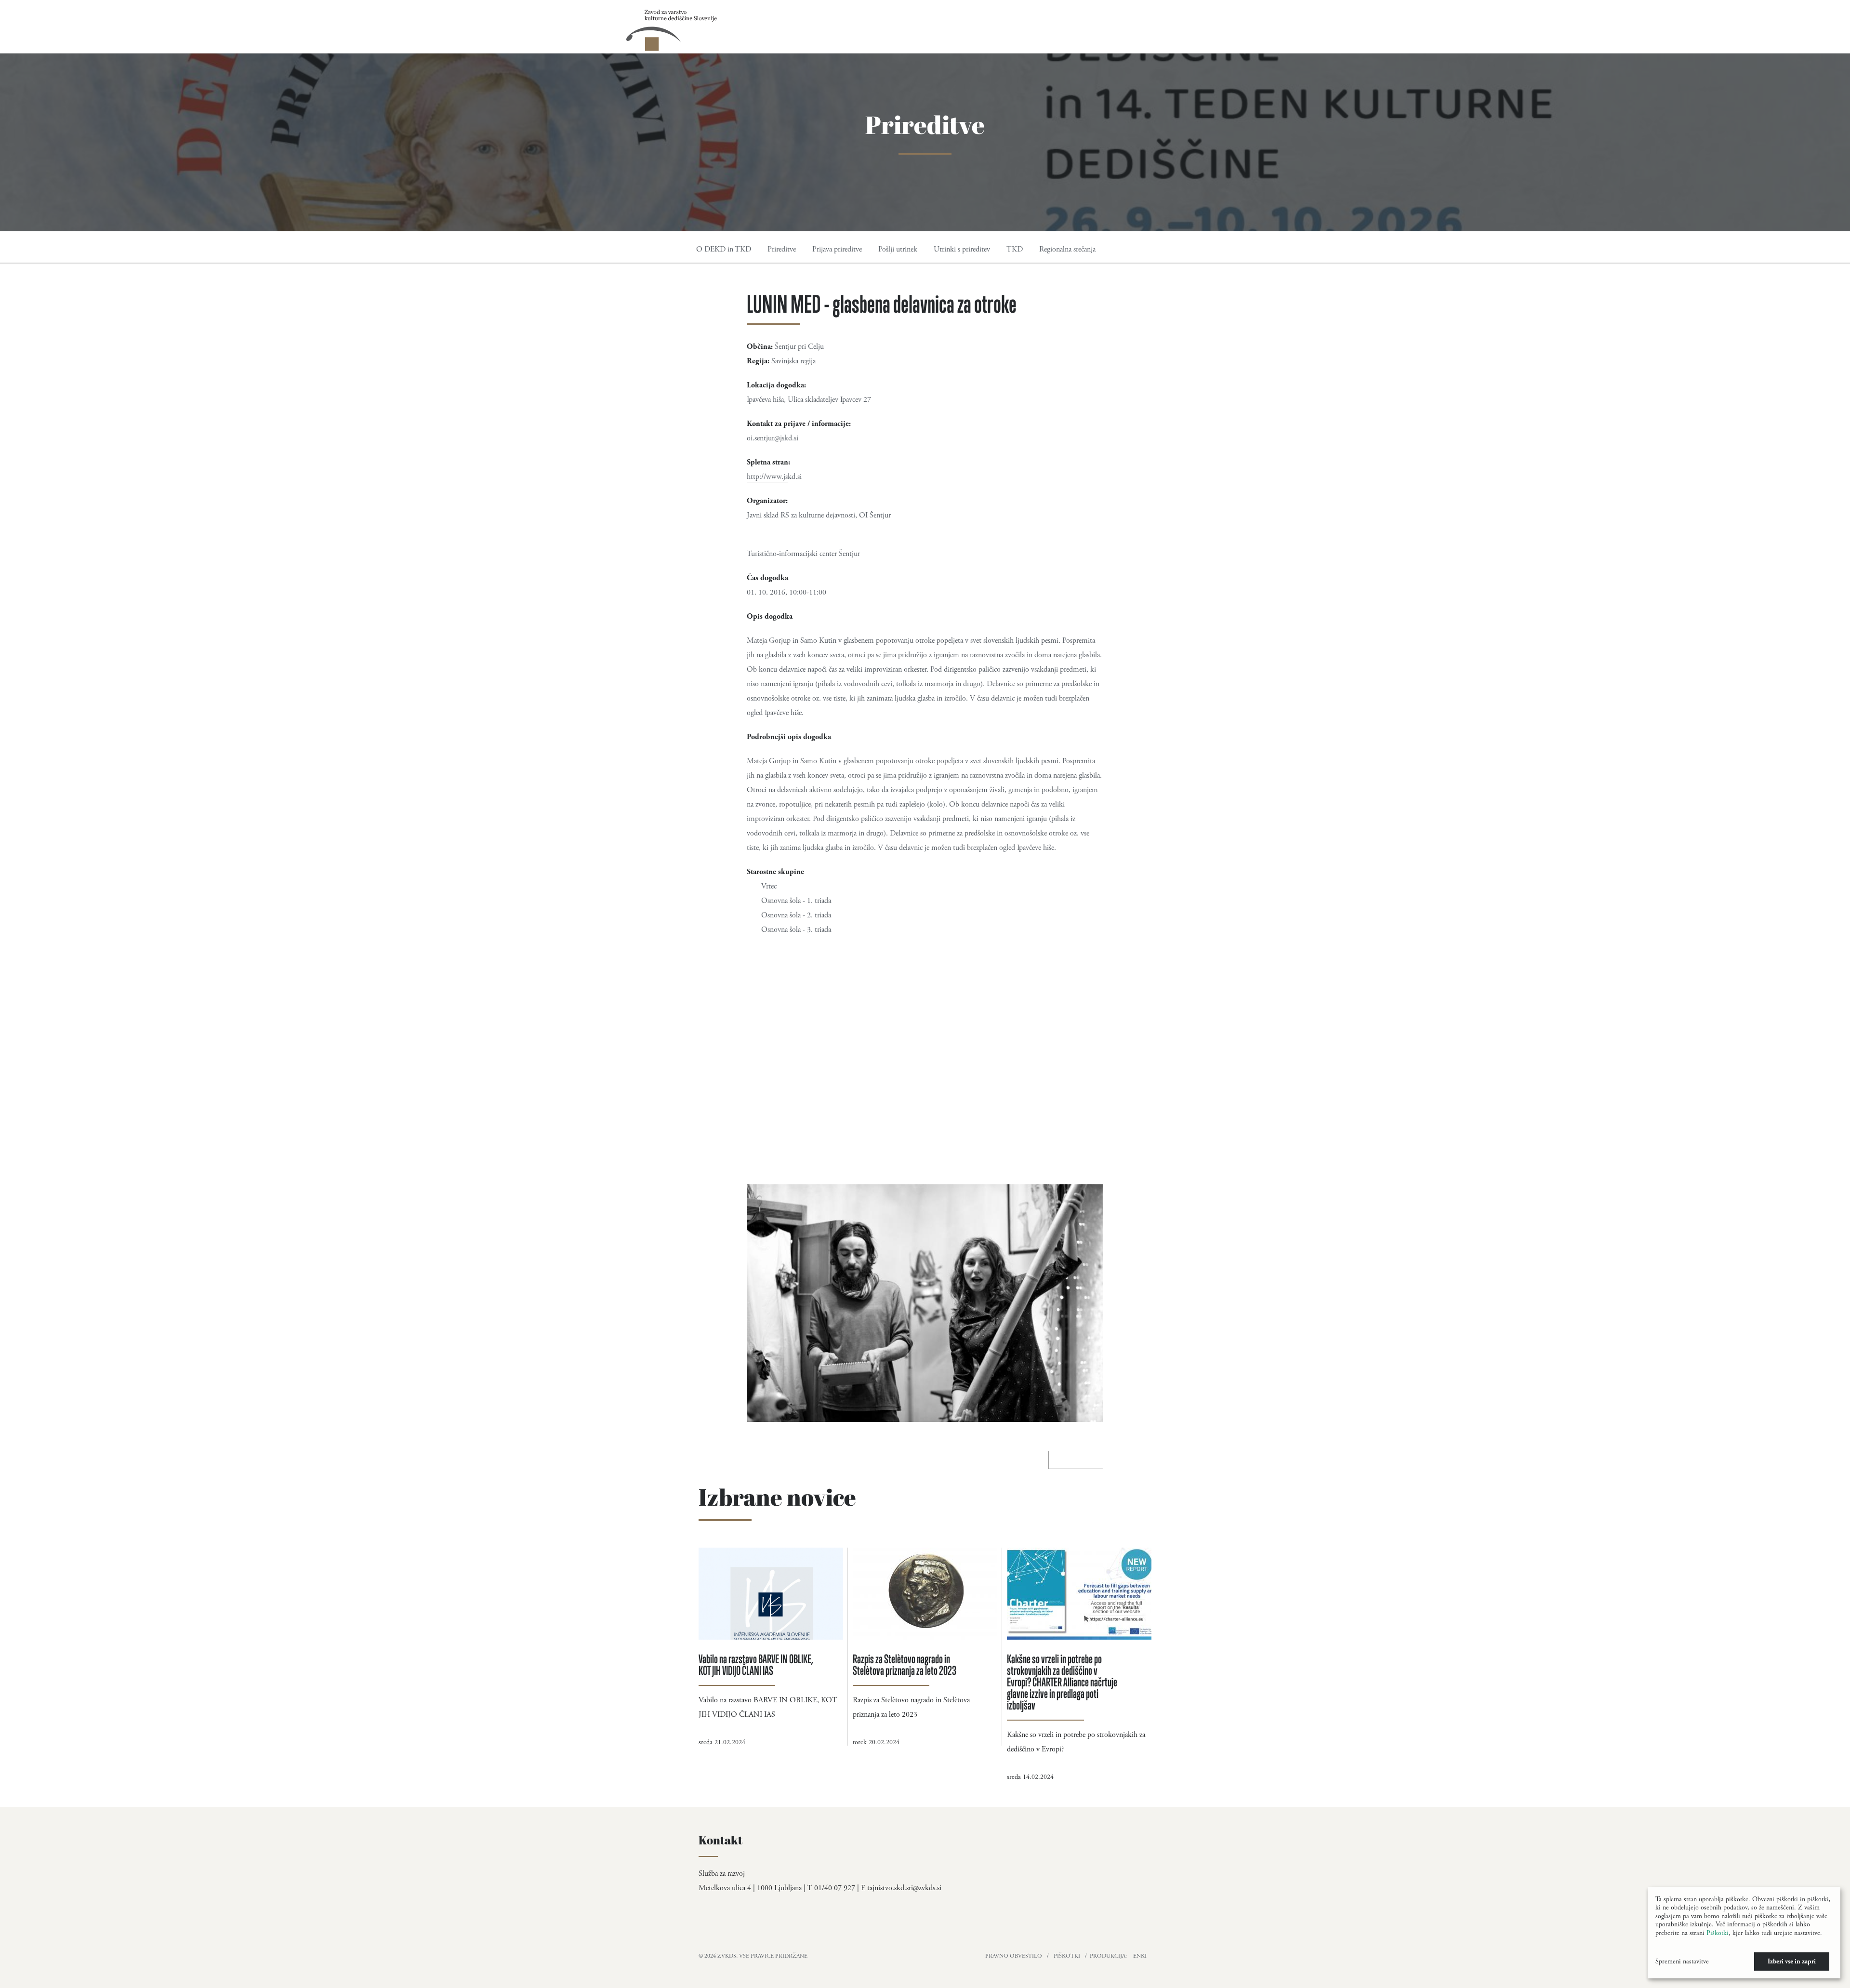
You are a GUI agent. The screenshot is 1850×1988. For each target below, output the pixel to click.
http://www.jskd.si (774, 477)
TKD (1015, 249)
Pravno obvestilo (1014, 1956)
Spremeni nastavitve (1682, 1961)
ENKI (1140, 1956)
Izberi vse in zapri (1792, 1961)
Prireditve (782, 249)
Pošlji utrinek (898, 249)
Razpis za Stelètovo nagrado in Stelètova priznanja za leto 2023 (905, 1664)
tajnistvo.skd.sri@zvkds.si (904, 1888)
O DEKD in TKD (724, 249)
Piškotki (1067, 1956)
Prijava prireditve (837, 249)
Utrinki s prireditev (962, 249)
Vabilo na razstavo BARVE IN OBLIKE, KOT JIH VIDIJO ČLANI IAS (756, 1664)
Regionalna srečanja (1067, 249)
